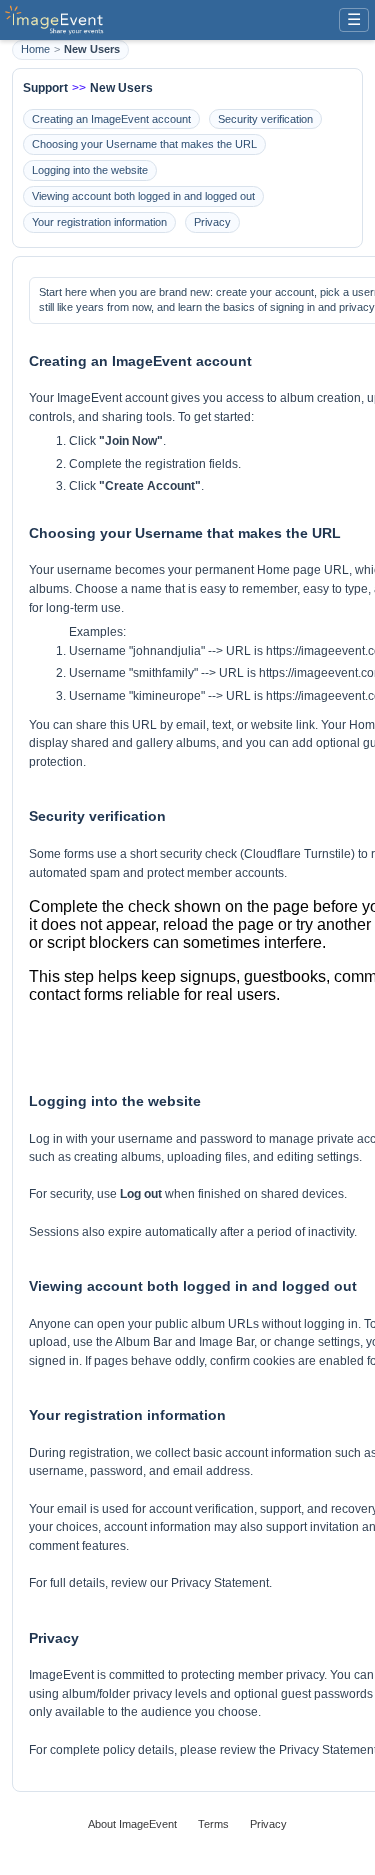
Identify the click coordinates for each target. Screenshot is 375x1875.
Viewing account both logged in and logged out (143, 196)
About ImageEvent (132, 1824)
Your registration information (99, 222)
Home (35, 49)
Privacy (212, 222)
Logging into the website (90, 170)
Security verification (265, 119)
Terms (213, 1824)
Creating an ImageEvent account (111, 119)
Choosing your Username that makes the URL (144, 144)
